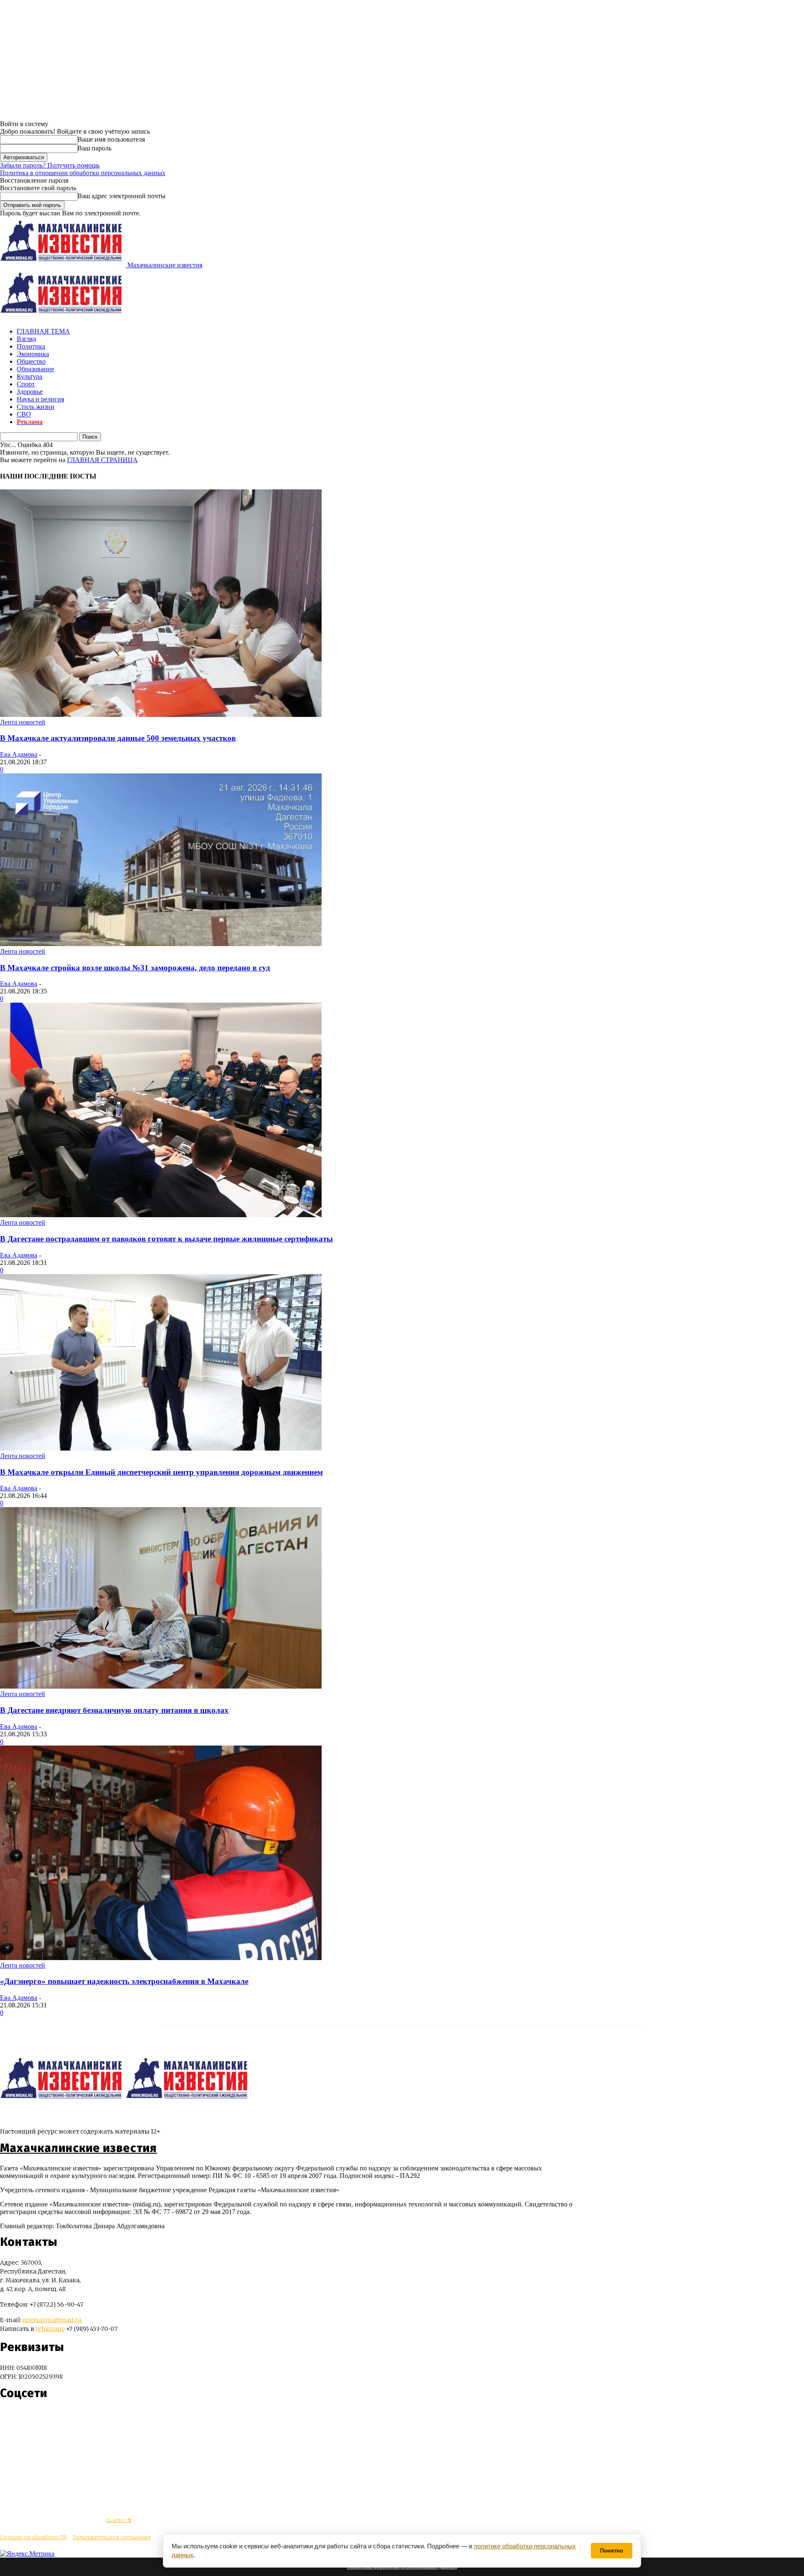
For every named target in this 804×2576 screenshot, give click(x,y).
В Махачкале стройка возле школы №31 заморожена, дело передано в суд (135, 968)
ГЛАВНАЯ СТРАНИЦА (102, 460)
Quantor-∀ (119, 2520)
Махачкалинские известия (79, 2148)
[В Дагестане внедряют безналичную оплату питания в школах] (161, 1686)
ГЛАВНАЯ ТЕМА (43, 331)
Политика (31, 346)
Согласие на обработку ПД (33, 2537)
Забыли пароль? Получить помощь (50, 165)
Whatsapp (50, 2329)
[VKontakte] (22, 2418)
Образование (35, 369)
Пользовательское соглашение (112, 2537)
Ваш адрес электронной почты (121, 196)
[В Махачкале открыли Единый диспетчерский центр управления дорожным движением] (161, 1448)
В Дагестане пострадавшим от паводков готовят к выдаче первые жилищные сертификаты (166, 1239)
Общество (31, 361)
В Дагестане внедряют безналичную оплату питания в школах (114, 1710)
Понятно (612, 2551)
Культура (30, 376)
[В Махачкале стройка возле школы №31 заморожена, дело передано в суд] (161, 944)
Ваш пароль (94, 148)
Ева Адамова (19, 754)
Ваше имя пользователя (111, 139)
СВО (24, 414)
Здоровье (30, 392)
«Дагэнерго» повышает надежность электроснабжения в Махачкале (124, 1981)
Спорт (26, 384)
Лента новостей (23, 722)
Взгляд (26, 339)
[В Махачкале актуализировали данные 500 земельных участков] (161, 715)
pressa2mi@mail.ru (52, 2320)
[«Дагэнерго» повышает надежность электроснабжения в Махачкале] (161, 1958)
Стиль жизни (36, 407)
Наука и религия (40, 399)
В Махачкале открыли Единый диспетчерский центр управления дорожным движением (161, 1472)
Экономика (33, 354)
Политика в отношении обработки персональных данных (83, 173)
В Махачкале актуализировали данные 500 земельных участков (118, 738)
